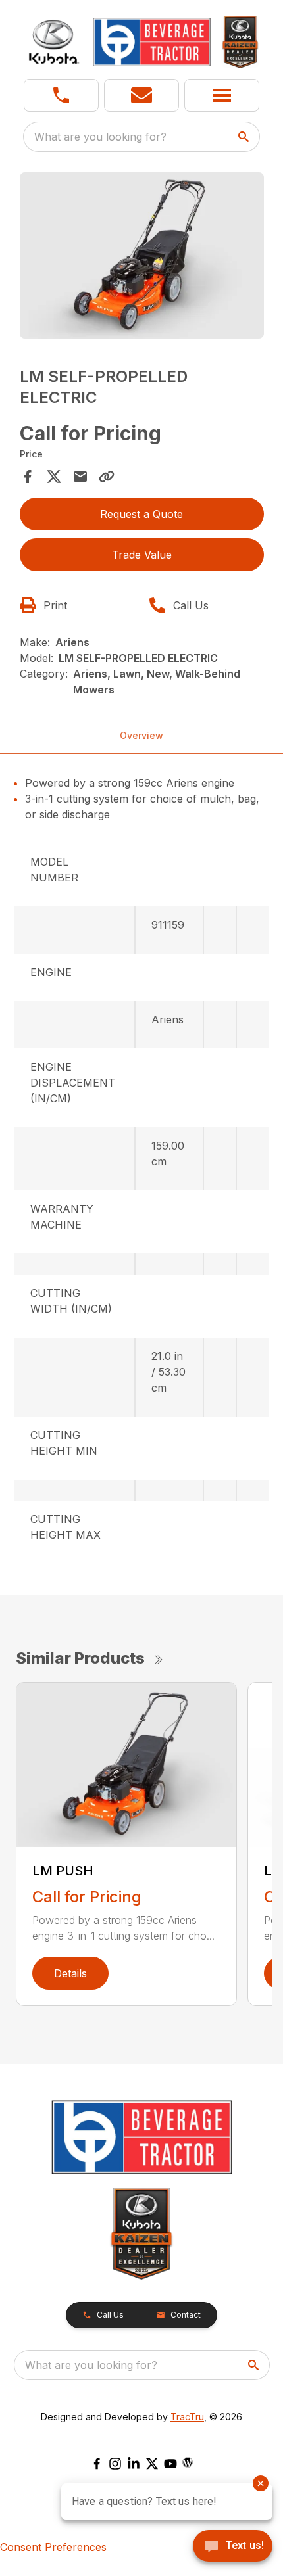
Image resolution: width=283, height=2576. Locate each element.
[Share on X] (54, 477)
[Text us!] (233, 2547)
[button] (61, 95)
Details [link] (70, 1973)
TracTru (187, 2417)
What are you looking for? (100, 137)
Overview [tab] (141, 735)
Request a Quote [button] (141, 514)
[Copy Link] (107, 477)
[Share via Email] (80, 477)
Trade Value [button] (142, 555)
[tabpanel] (142, 257)
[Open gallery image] (142, 255)
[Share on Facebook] (28, 477)
